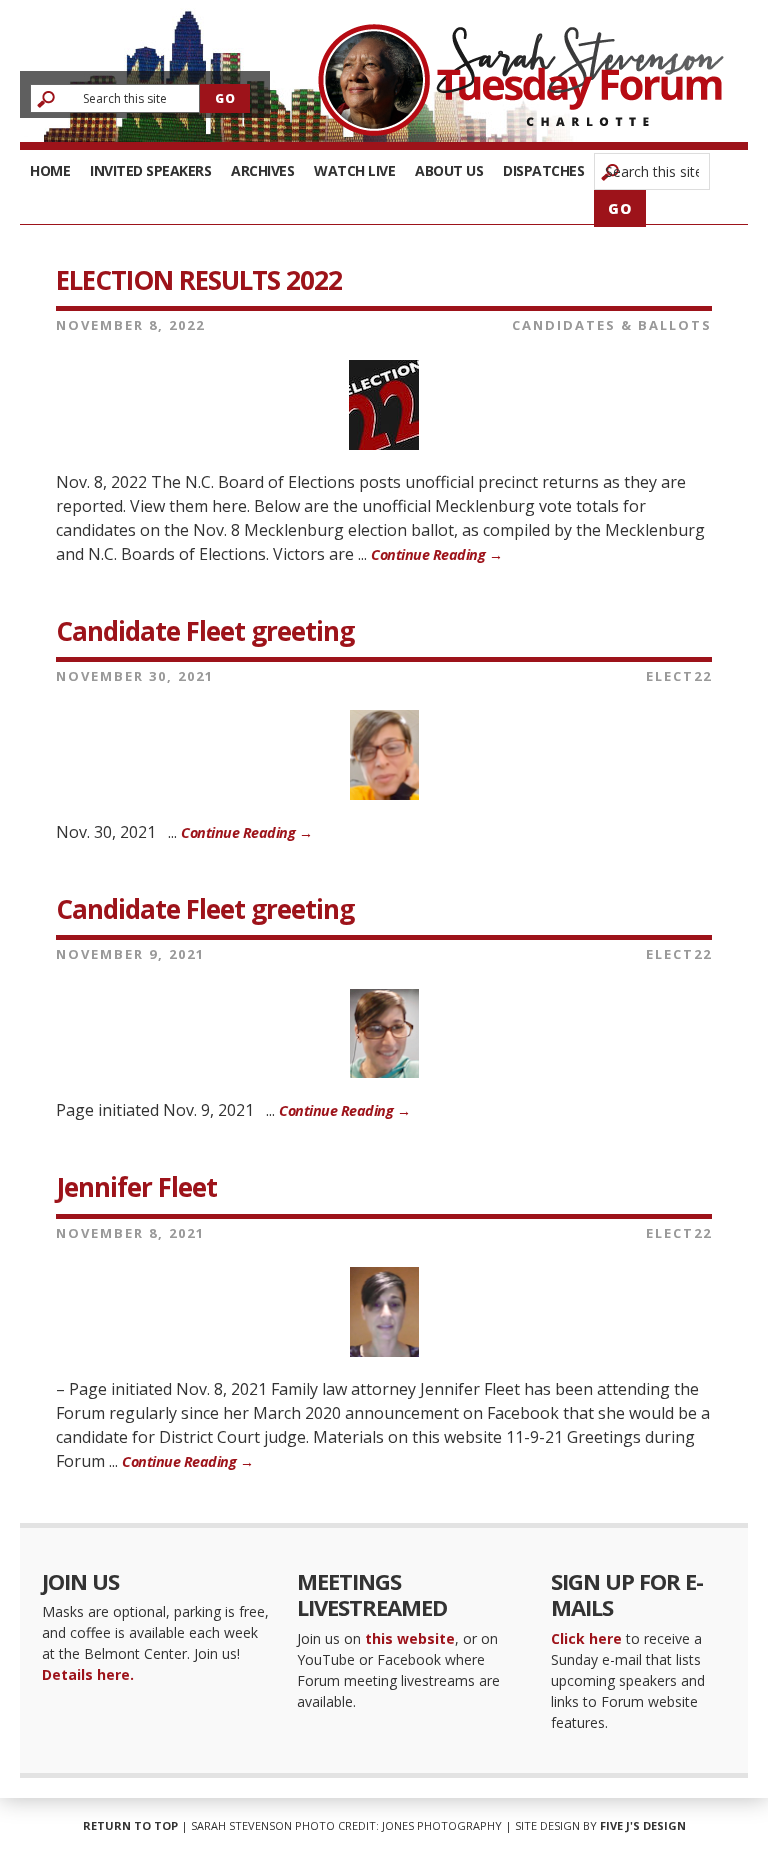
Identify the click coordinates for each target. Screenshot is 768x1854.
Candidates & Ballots (612, 325)
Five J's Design (643, 1825)
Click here (586, 1638)
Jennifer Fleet (136, 1187)
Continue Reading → (436, 554)
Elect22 (679, 676)
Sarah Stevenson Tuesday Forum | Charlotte (521, 80)
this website (410, 1638)
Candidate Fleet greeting (205, 631)
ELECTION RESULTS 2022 (199, 280)
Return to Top (130, 1825)
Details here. (88, 1674)
